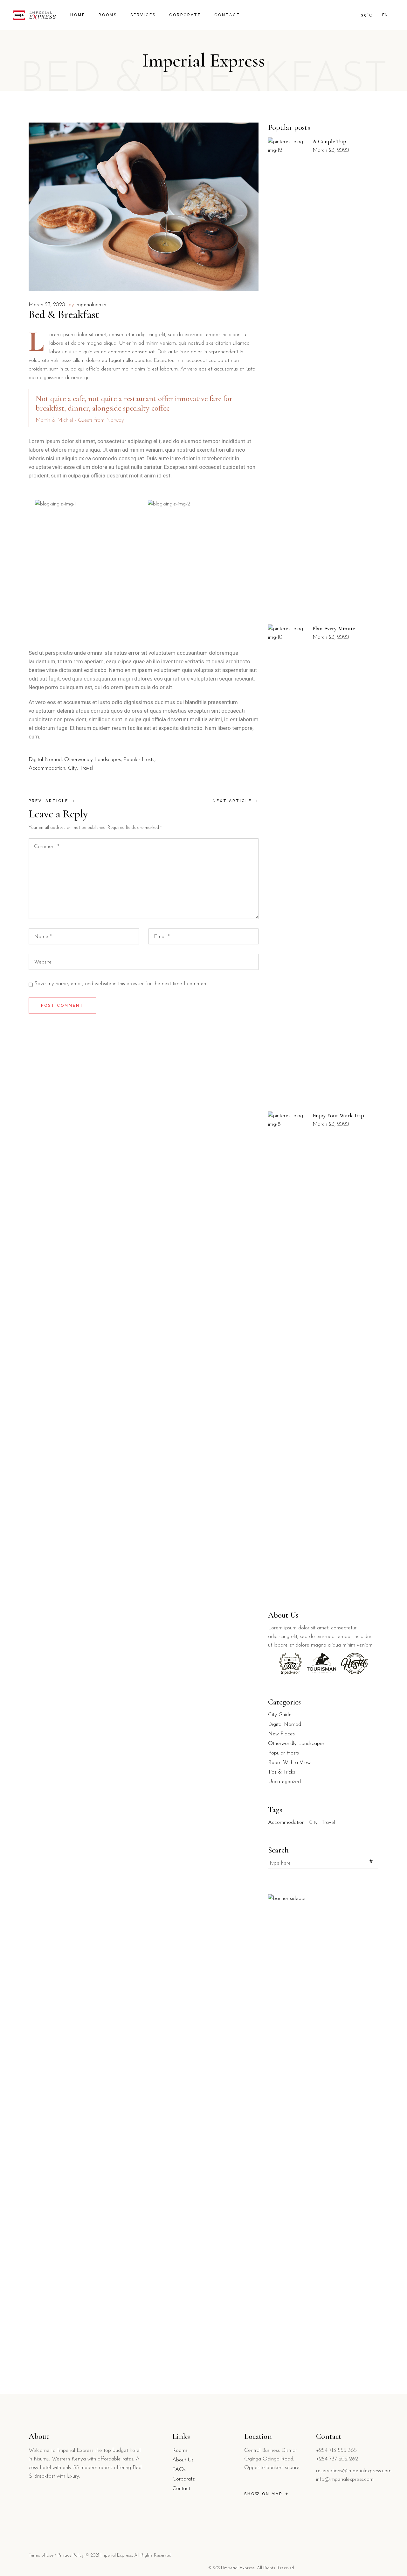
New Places (281, 1734)
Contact (181, 2489)
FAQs (179, 2470)
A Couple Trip (329, 141)
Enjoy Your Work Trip (338, 1115)
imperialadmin (91, 305)
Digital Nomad (45, 760)
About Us (183, 2460)
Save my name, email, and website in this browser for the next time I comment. (121, 984)
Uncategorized (284, 1782)
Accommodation (47, 768)
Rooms (180, 2450)
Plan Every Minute (334, 628)
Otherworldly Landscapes (93, 760)
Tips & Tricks (282, 1772)
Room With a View (289, 1763)
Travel (86, 768)
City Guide (280, 1715)
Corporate (184, 2479)
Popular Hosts (139, 760)
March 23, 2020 (47, 305)
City (72, 768)
